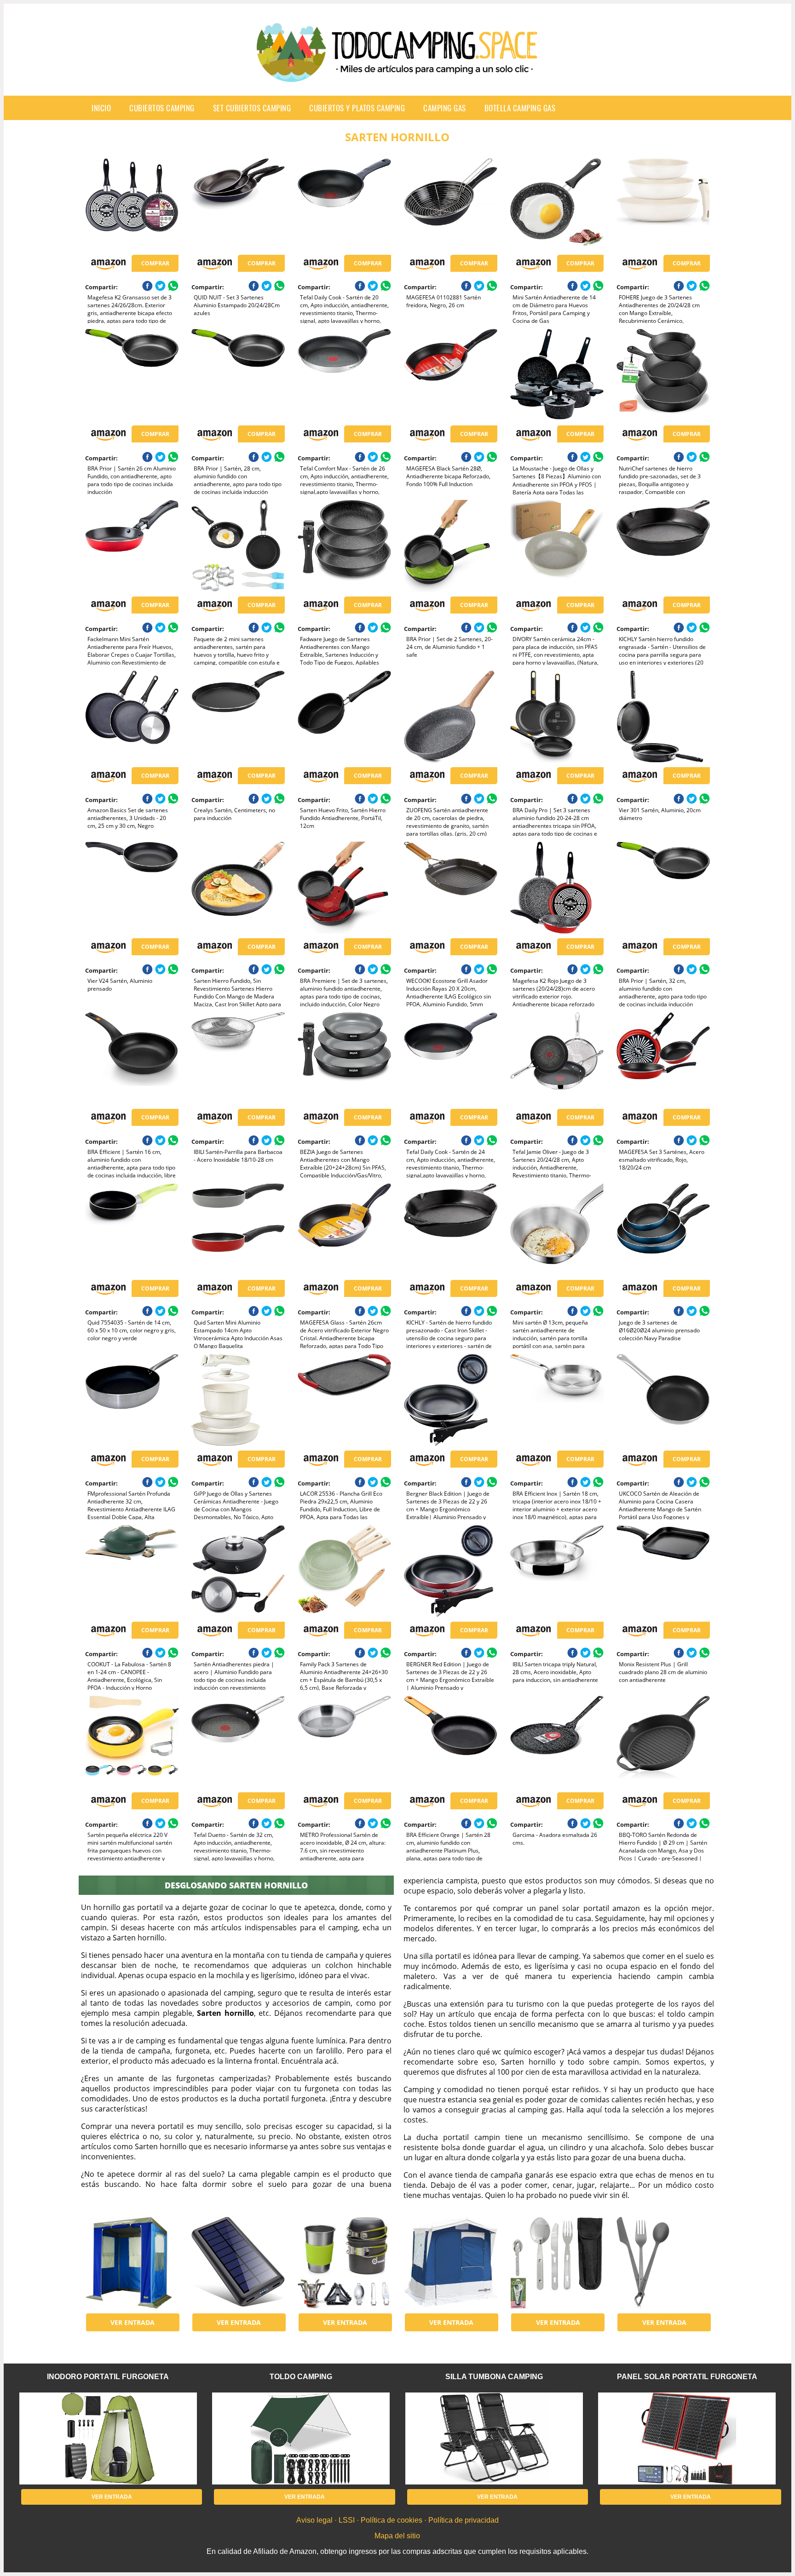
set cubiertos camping (252, 108)
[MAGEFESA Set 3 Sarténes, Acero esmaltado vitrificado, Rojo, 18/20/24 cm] (663, 1058)
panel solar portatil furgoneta (687, 2377)
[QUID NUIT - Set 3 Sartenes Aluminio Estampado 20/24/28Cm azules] (238, 204)
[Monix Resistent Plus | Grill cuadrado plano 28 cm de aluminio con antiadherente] (663, 1571)
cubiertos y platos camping (357, 108)
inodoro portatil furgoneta (108, 2377)
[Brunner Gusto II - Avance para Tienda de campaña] (451, 2263)
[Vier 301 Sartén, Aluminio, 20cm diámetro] (663, 717)
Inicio (101, 108)
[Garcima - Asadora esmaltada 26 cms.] (557, 1742)
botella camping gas (520, 108)
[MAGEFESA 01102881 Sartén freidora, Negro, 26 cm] (451, 204)
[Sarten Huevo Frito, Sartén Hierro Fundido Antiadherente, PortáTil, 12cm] (344, 717)
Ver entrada (132, 2322)
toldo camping (301, 2377)
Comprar (155, 263)
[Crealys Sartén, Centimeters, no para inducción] (238, 717)
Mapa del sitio (397, 2536)
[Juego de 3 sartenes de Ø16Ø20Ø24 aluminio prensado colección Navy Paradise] (663, 1229)
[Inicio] (397, 75)
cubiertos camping (162, 108)
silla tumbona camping (494, 2377)
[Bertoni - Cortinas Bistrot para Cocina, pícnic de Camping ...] (132, 2263)
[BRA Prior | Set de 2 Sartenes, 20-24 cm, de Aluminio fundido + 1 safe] (451, 546)
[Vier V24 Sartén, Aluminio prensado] (132, 888)
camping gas (445, 108)
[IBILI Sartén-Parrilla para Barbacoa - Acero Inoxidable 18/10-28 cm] (238, 1058)
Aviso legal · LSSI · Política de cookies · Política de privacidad (397, 2520)
